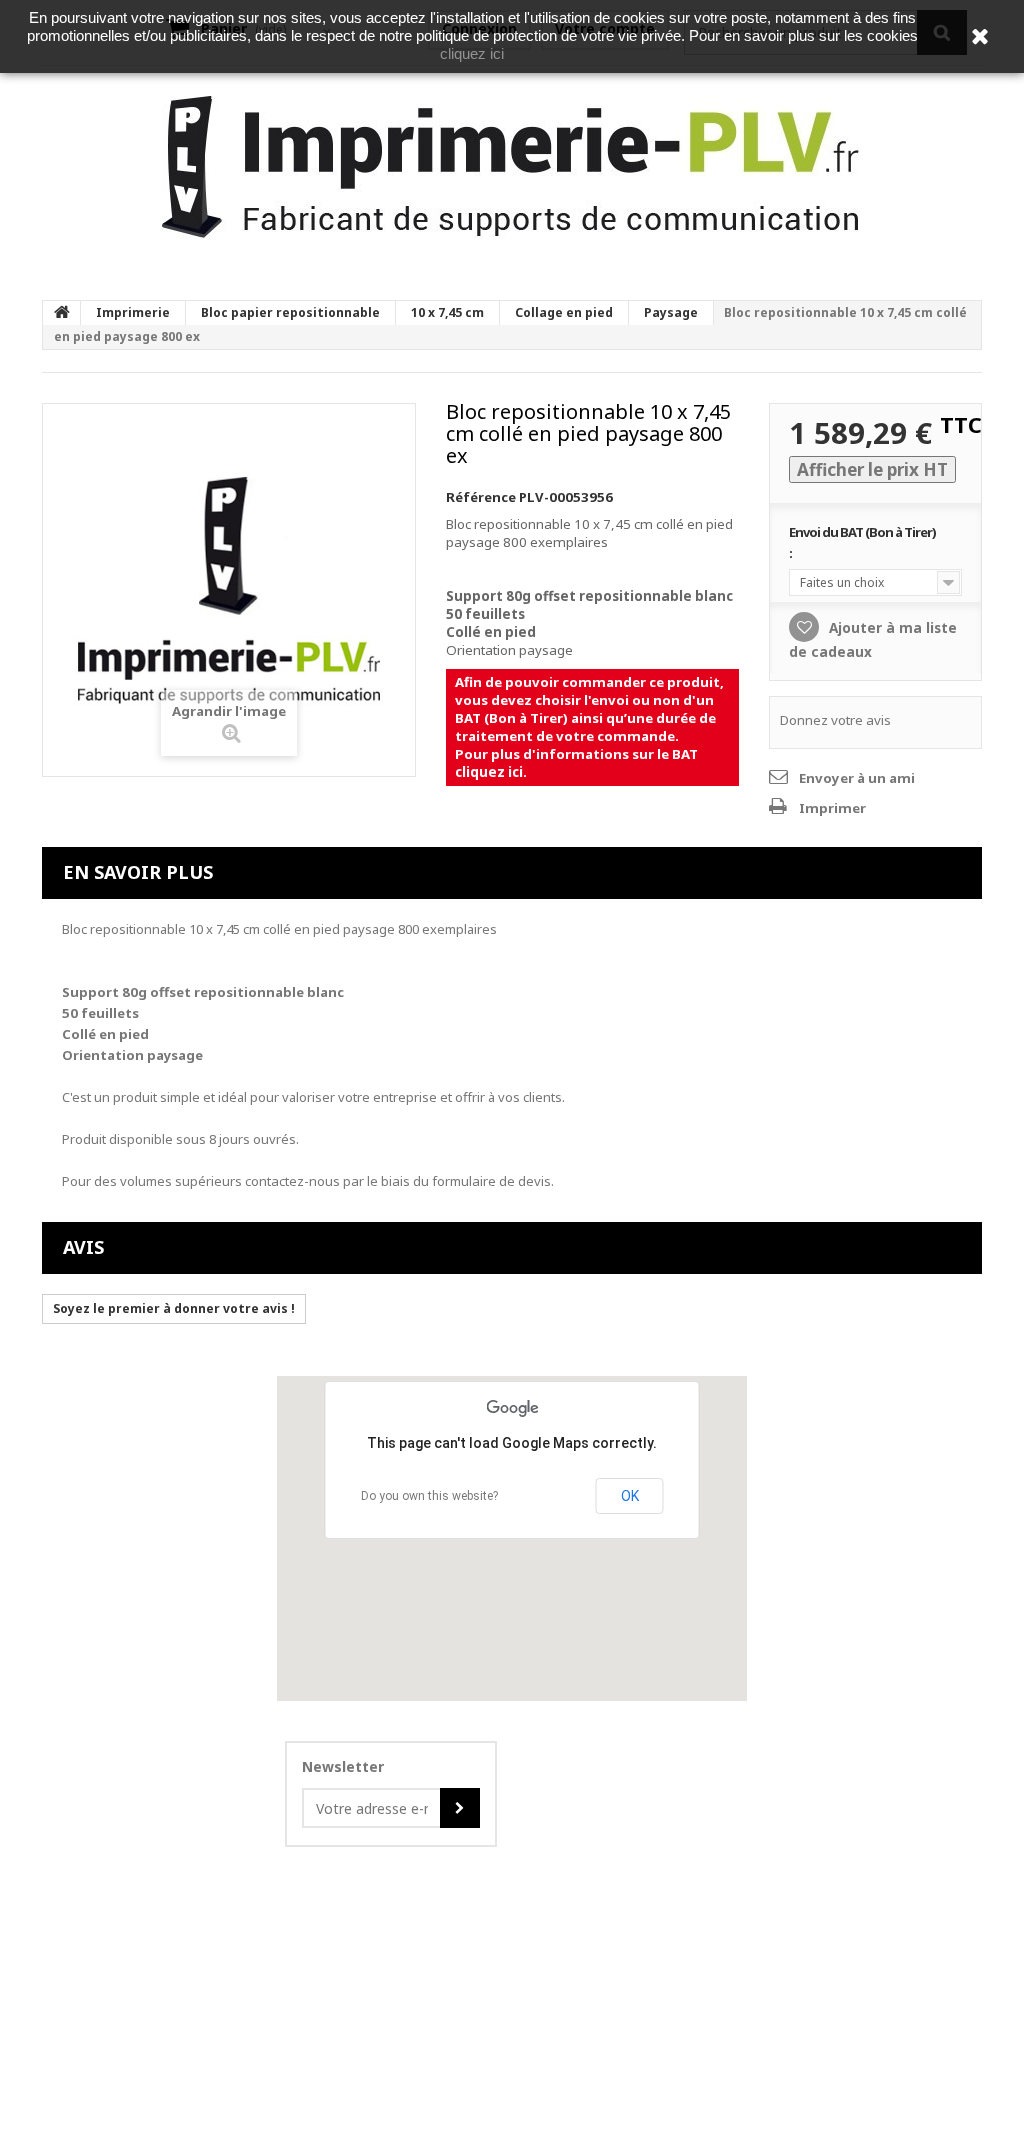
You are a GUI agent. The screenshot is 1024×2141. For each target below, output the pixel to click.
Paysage (671, 312)
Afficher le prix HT (872, 469)
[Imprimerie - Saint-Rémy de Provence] (512, 167)
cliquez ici (489, 772)
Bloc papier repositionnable (290, 312)
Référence (481, 497)
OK (630, 1496)
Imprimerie (133, 312)
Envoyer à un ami (857, 778)
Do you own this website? (429, 1496)
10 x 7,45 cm (447, 312)
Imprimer (832, 808)
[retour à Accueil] (62, 313)
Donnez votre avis (835, 720)
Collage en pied (564, 312)
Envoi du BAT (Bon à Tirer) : (862, 542)
